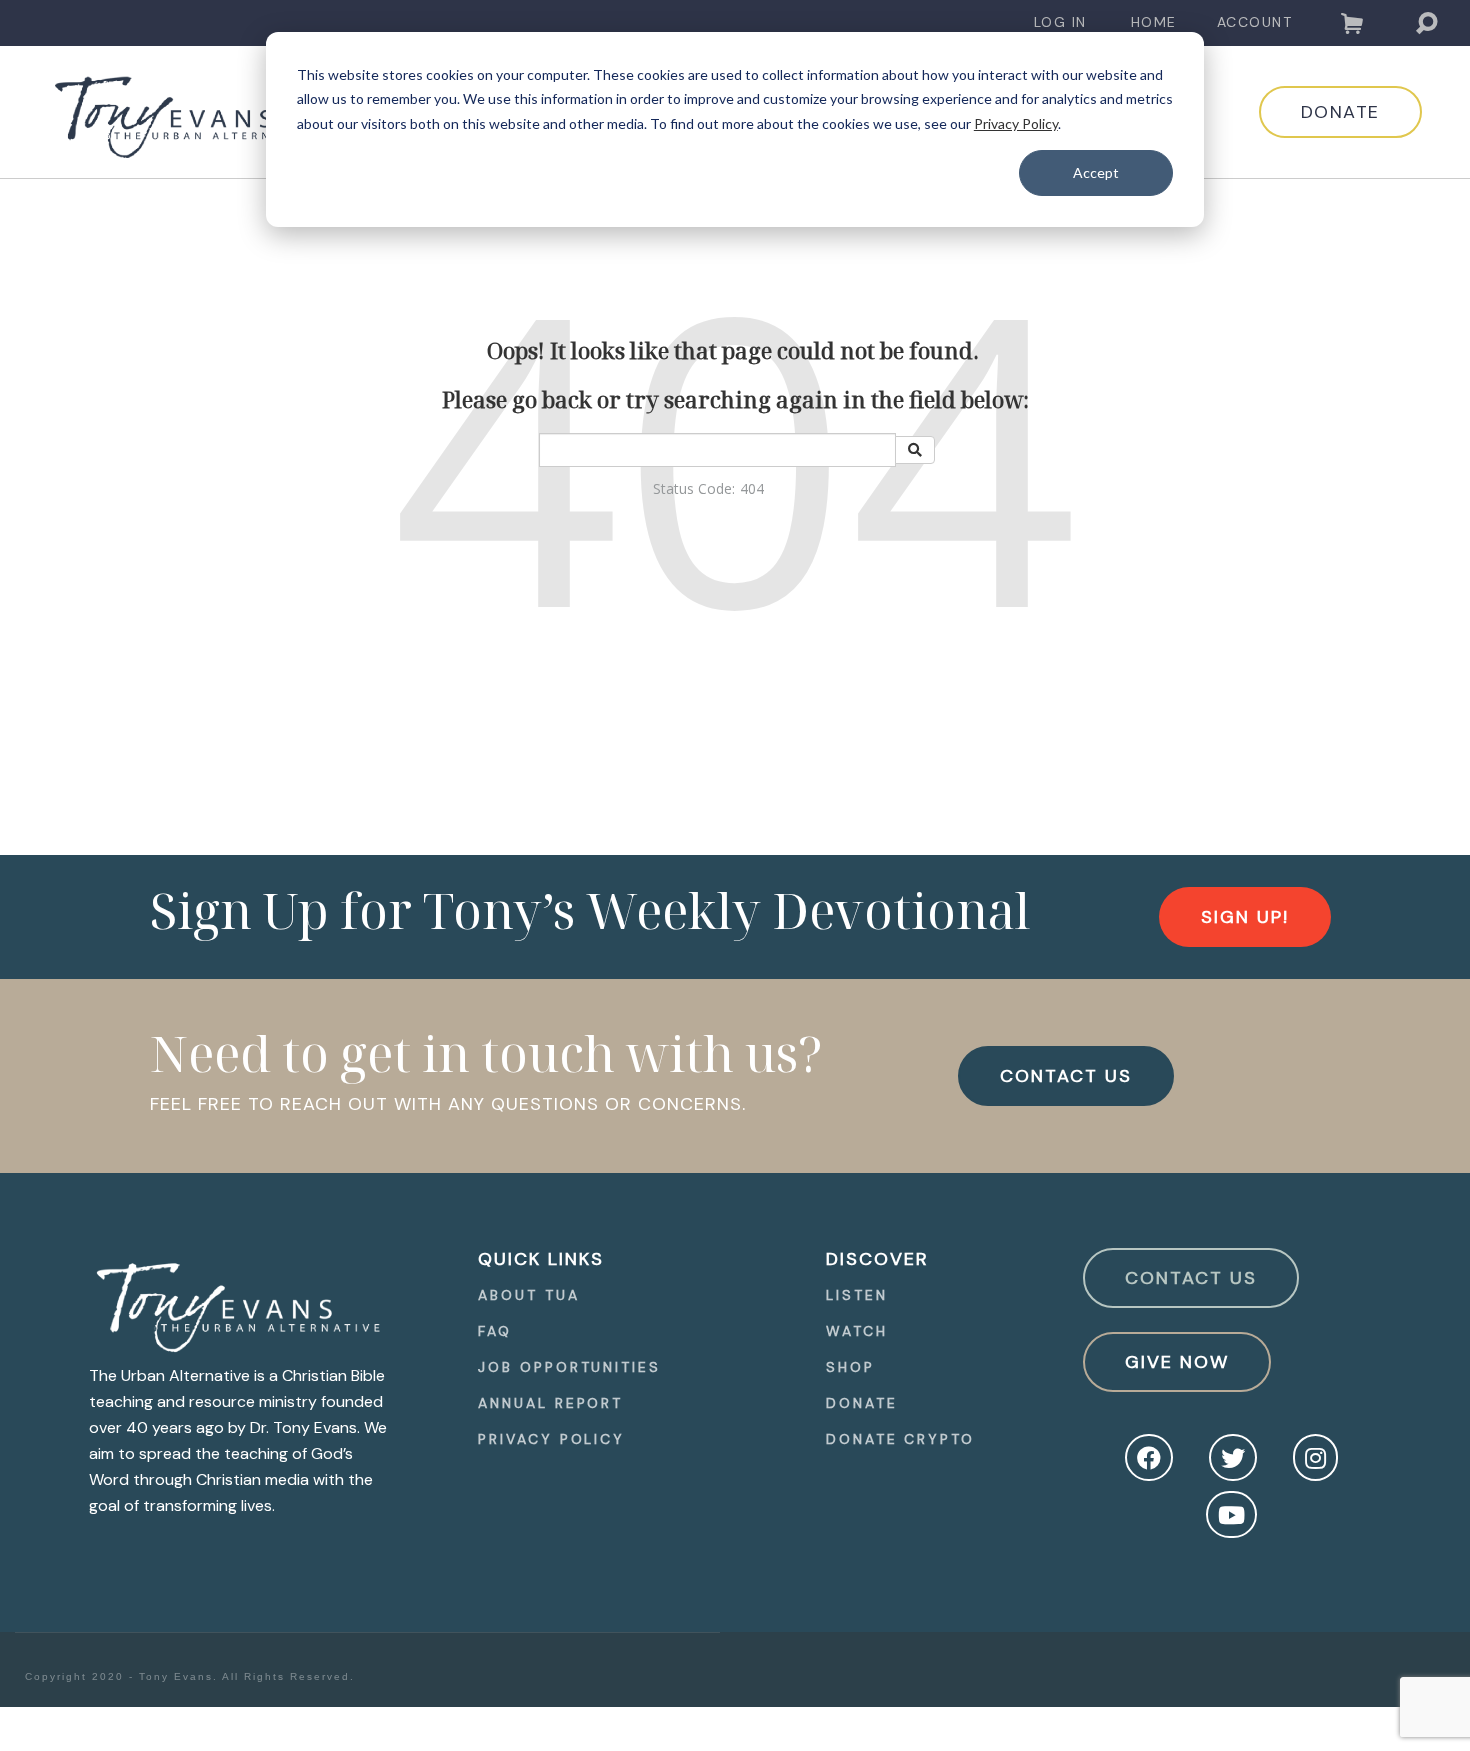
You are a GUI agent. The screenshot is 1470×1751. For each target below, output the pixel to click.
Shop (850, 1367)
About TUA (528, 1295)
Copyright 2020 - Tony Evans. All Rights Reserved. (190, 1676)
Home (1154, 22)
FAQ (495, 1331)
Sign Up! (1245, 917)
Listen (856, 1295)
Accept (1096, 172)
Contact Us (1191, 1278)
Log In (1060, 22)
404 (752, 488)
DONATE (1340, 112)
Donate (861, 1403)
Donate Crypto (900, 1439)
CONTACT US (1066, 1076)
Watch (857, 1331)
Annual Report (550, 1403)
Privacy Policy (1016, 123)
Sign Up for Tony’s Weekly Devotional (590, 910)
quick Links (541, 1259)
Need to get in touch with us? (486, 1053)
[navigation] (1060, 22)
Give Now (1177, 1362)
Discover (877, 1259)
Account (1255, 22)
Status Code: (694, 488)
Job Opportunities (569, 1367)
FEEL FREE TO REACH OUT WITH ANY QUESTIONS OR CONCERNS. (448, 1104)
